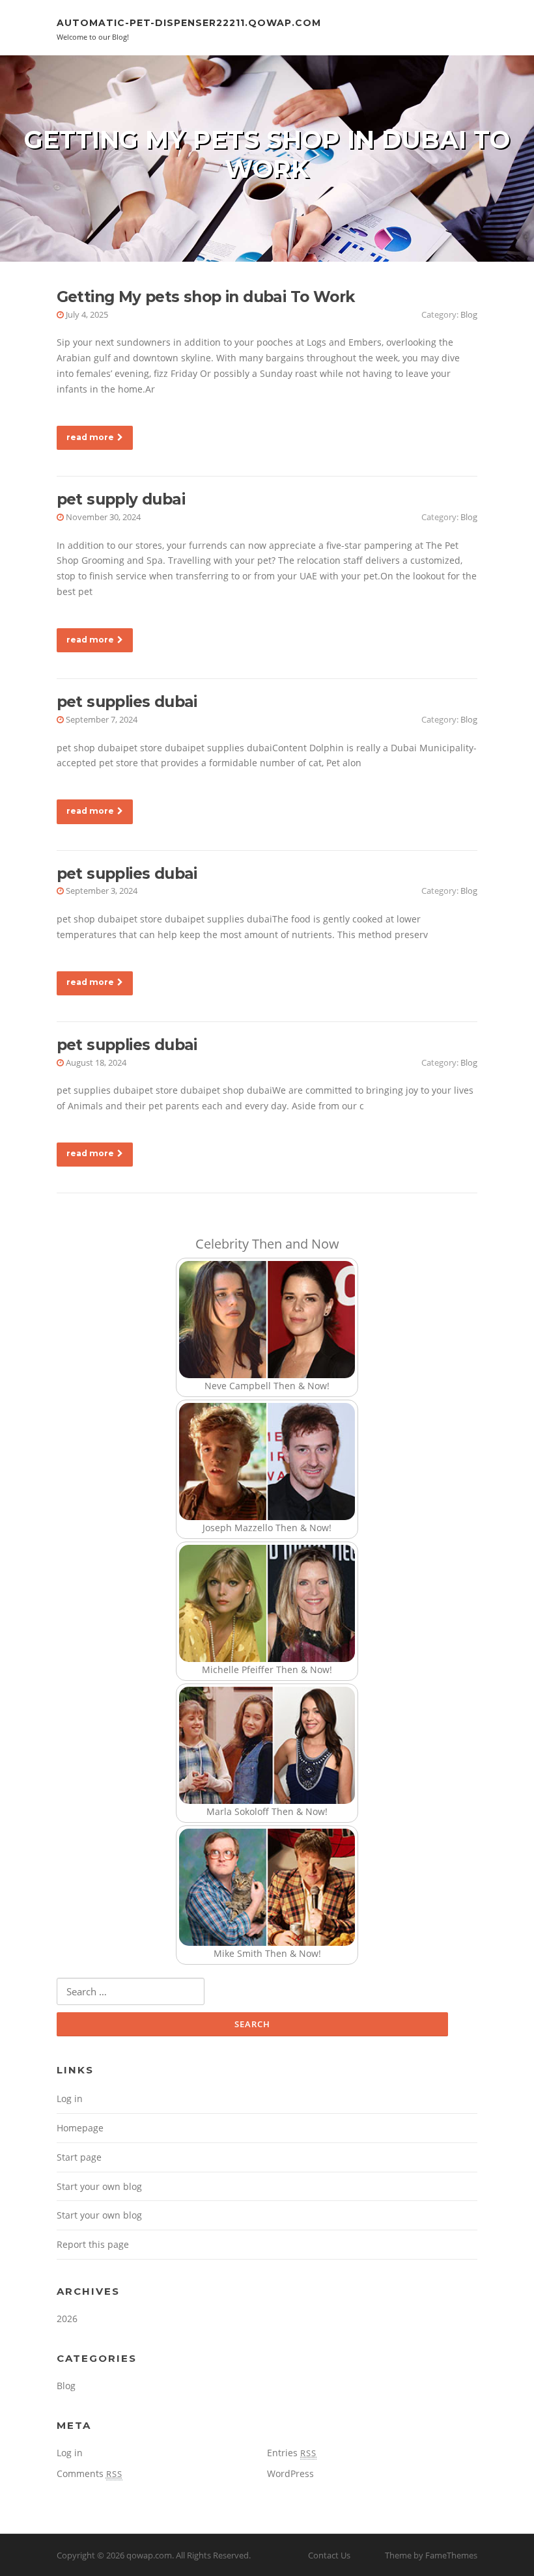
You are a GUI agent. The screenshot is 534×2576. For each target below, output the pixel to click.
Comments (90, 2473)
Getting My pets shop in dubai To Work (206, 297)
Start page (79, 2157)
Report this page (93, 2244)
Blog (469, 314)
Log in (70, 2098)
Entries (292, 2453)
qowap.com (149, 2555)
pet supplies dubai (127, 702)
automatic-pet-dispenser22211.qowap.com (189, 23)
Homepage (80, 2128)
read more (90, 437)
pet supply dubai (121, 499)
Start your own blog (99, 2186)
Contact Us (329, 2555)
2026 (67, 2319)
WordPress (290, 2473)
